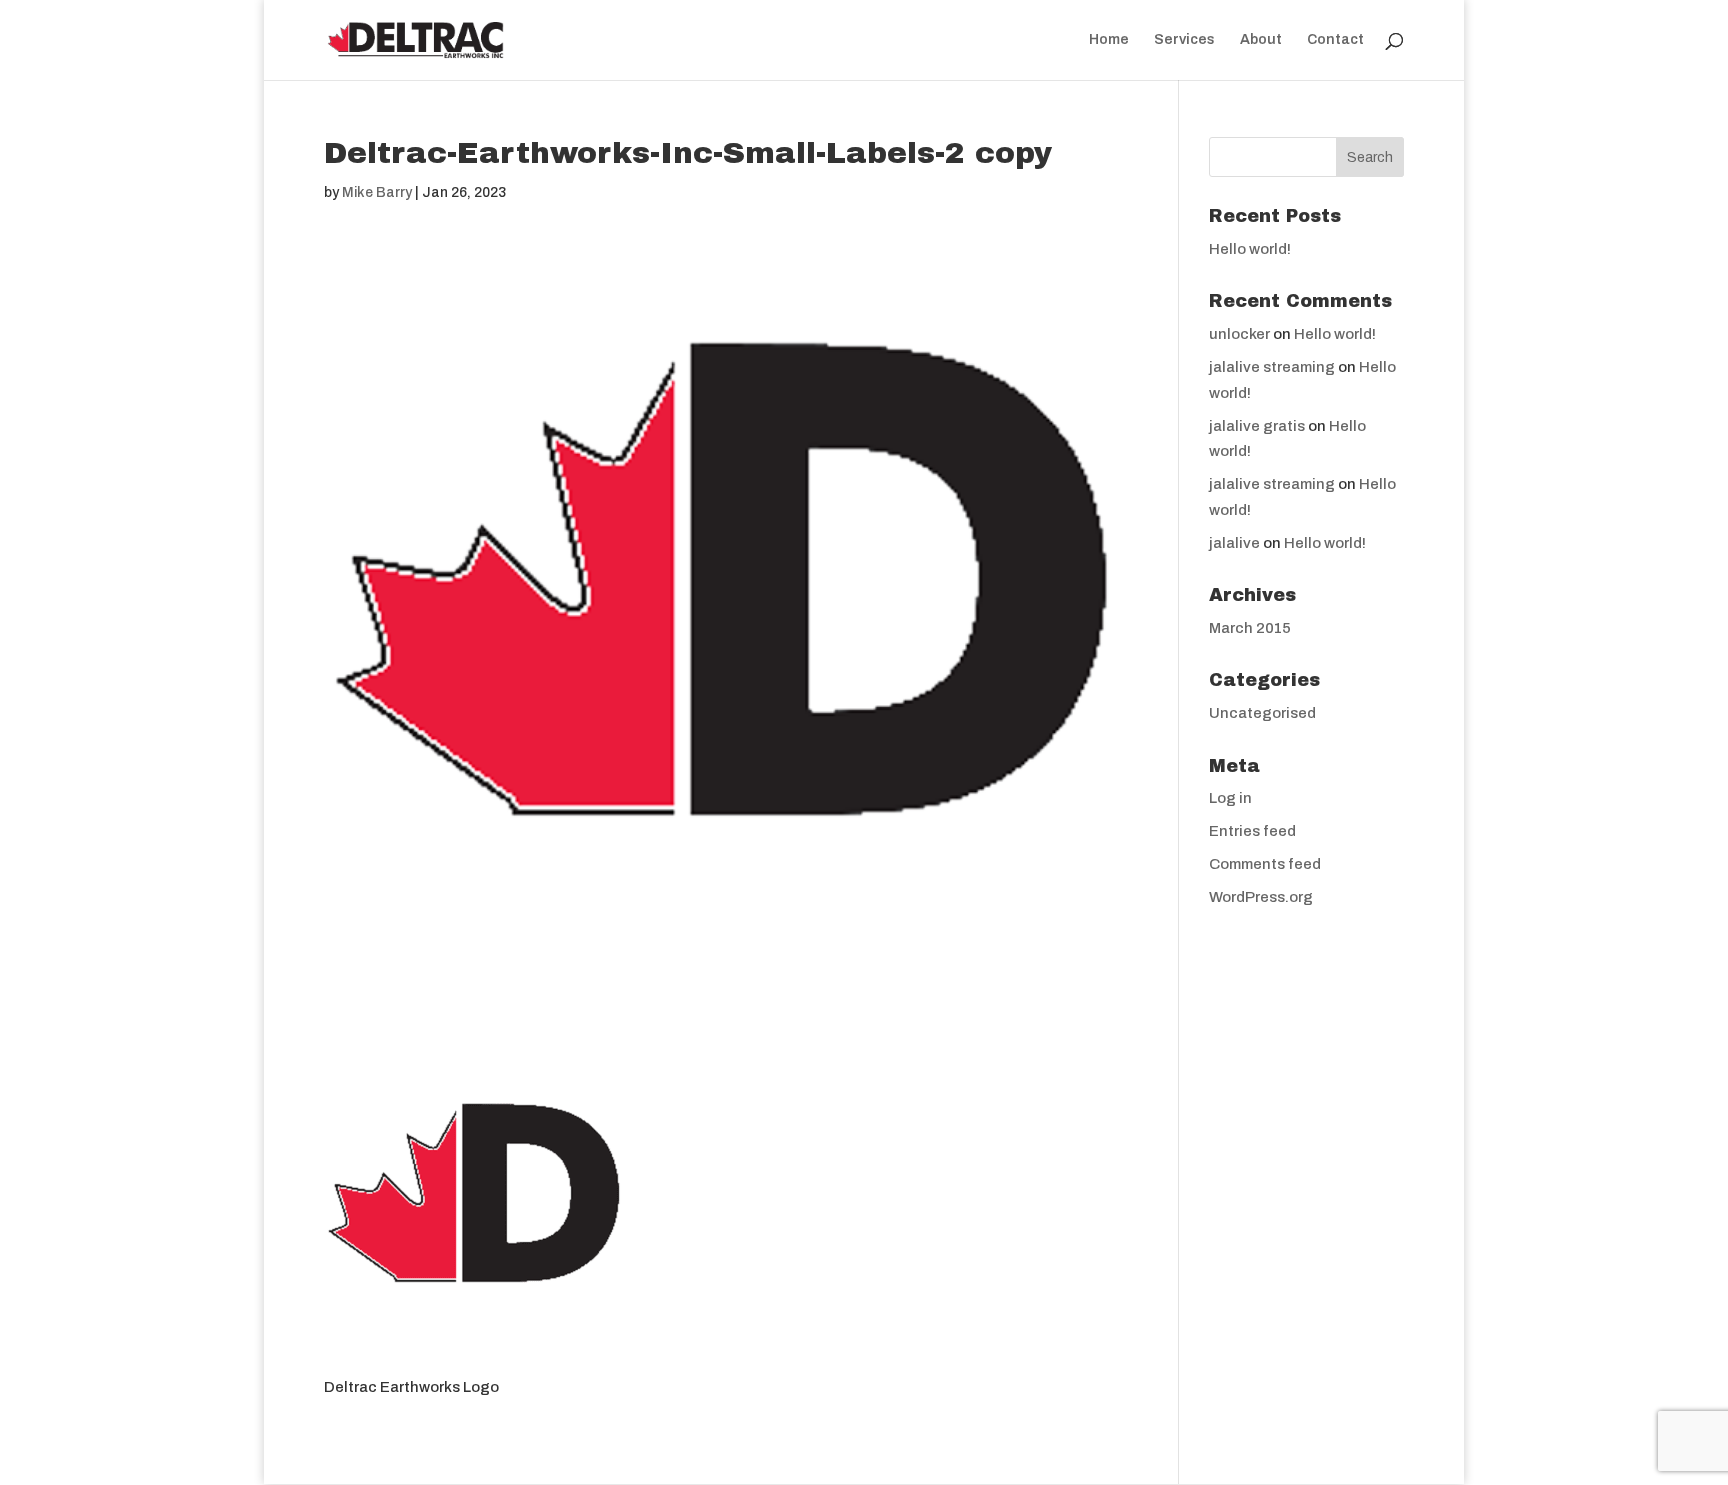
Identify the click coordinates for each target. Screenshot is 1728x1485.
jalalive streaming (1272, 367)
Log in (1230, 798)
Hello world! (1250, 249)
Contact (1335, 40)
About (1261, 40)
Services (1184, 40)
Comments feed (1265, 864)
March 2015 (1250, 628)
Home (1109, 40)
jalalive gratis (1257, 426)
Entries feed (1252, 831)
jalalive (1234, 543)
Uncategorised (1262, 713)
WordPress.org (1261, 897)
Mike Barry (377, 192)
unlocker (1239, 334)
